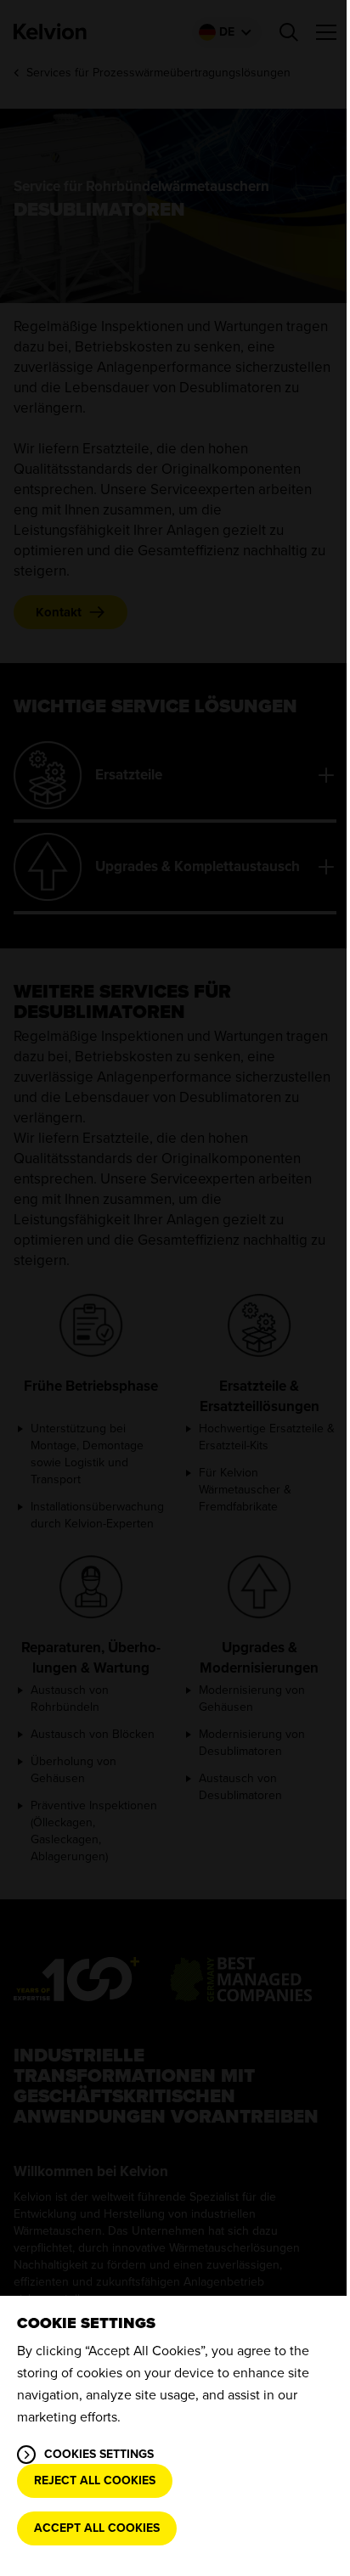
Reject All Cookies (95, 2480)
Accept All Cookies (97, 2528)
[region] (175, 2436)
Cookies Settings (99, 2454)
